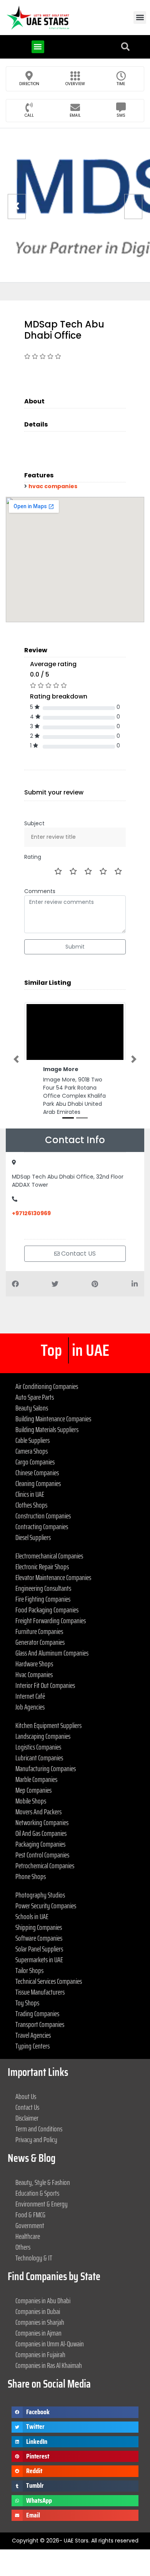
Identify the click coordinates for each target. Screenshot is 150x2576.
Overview (75, 84)
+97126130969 (31, 1213)
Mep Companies (33, 1790)
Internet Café (30, 1696)
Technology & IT (34, 2258)
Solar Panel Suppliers (39, 1949)
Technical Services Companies (49, 1981)
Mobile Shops (31, 1801)
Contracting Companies (42, 1526)
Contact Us (27, 2107)
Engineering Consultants (43, 1588)
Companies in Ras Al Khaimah (49, 2365)
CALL (29, 115)
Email (75, 115)
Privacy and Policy (36, 2139)
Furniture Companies (39, 1631)
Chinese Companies (37, 1473)
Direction (29, 84)
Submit (75, 947)
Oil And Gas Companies (41, 1833)
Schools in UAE (32, 1916)
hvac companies (53, 486)
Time (121, 84)
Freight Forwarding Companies (51, 1620)
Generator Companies (40, 1642)
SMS (121, 115)
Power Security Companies (46, 1906)
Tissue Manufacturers (40, 1992)
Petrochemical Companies (45, 1866)
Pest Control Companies (42, 1855)
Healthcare (28, 2236)
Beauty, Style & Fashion (43, 2182)
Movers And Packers (38, 1812)
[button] (140, 18)
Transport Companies (40, 2024)
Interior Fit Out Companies (45, 1685)
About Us (26, 2096)
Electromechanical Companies (49, 1556)
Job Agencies (30, 1707)
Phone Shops (31, 1876)
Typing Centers (32, 2046)
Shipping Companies (39, 1927)
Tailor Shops (29, 1970)
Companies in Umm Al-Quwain (50, 2344)
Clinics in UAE (30, 1494)
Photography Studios (40, 1895)
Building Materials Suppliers (47, 1429)
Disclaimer (27, 2118)
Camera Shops (32, 1451)
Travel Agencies (33, 2035)
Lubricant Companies (39, 1758)
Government (30, 2225)
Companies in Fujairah (40, 2354)
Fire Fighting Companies (43, 1599)
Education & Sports (37, 2193)
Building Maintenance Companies (53, 1419)
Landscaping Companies (43, 1736)
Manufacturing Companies (46, 1768)
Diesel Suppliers (33, 1537)
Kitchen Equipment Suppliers (48, 1725)
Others (23, 2247)
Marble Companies (36, 1779)
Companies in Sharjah (40, 2322)
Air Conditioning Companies (47, 1386)
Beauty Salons (32, 1408)
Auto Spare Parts (35, 1397)
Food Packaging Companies (47, 1610)
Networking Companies (42, 1822)
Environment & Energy (42, 2204)
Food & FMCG (30, 2215)
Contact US (78, 1254)
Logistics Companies (38, 1747)
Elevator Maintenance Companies (53, 1577)
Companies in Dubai (38, 2311)
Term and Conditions (39, 2129)
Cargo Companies (35, 1462)
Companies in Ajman (38, 2333)
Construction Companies (43, 1516)
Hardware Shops (34, 1664)
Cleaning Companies (38, 1483)
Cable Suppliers (32, 1440)
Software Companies (39, 1938)
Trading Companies (37, 2013)
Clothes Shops (31, 1505)
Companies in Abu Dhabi (43, 2301)
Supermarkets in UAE (39, 1960)
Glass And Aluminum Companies (52, 1653)
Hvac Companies (34, 1674)
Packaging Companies (40, 1844)
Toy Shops (27, 2003)
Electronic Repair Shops (42, 1567)
